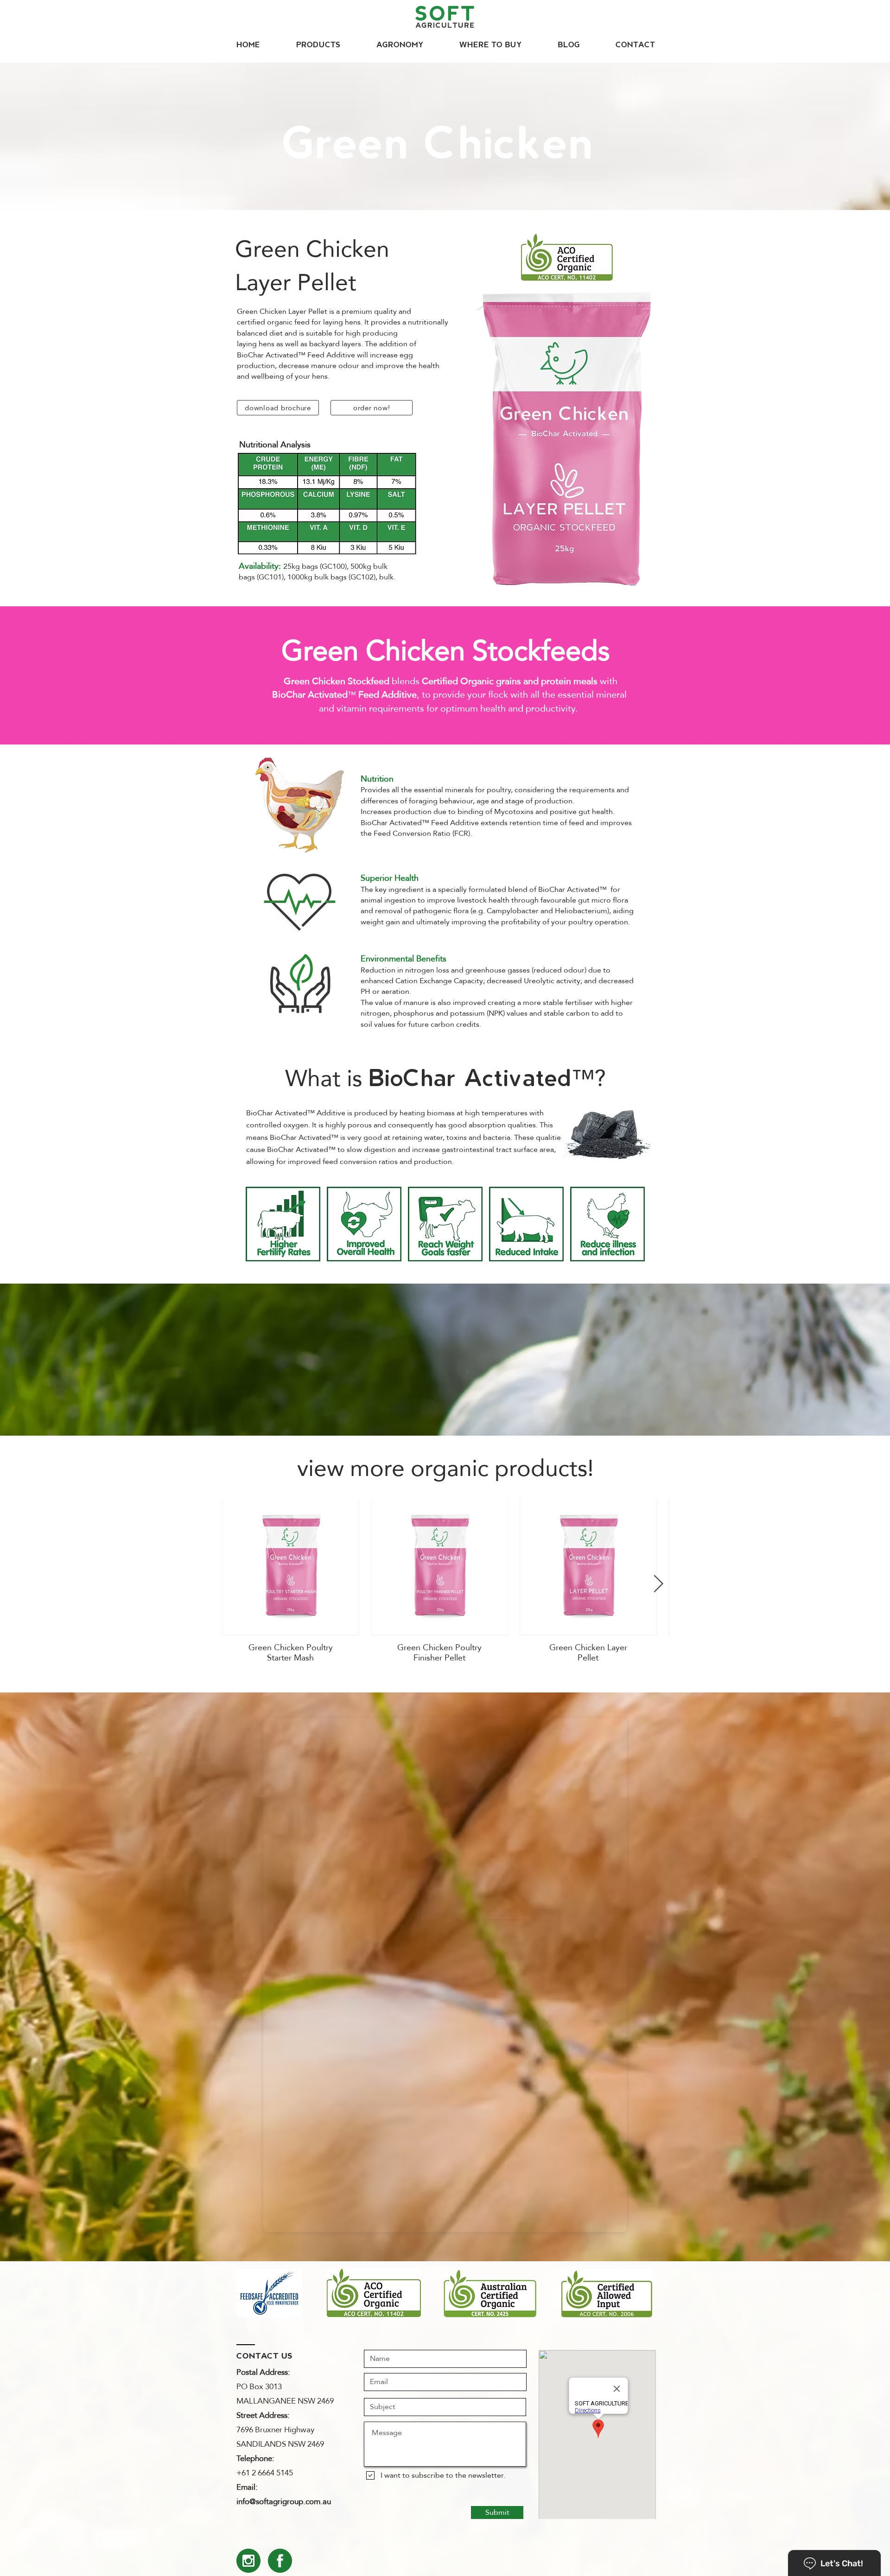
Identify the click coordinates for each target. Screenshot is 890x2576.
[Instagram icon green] (248, 2561)
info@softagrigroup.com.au (284, 2502)
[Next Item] (658, 1584)
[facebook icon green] (280, 2561)
